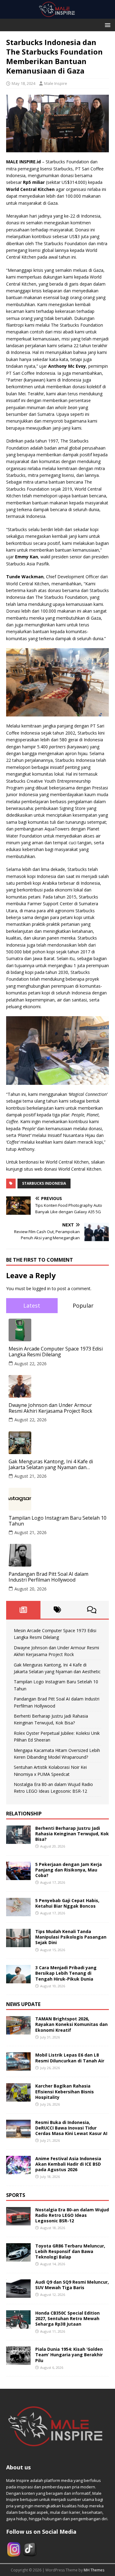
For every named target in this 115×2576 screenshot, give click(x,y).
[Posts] (23, 1610)
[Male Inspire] (57, 15)
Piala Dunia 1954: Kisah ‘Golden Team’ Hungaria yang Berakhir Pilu (69, 2355)
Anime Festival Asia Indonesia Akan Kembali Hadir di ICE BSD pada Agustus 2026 (68, 2164)
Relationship (24, 1814)
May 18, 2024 (23, 83)
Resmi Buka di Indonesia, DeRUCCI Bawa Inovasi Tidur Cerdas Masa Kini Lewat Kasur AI (71, 2128)
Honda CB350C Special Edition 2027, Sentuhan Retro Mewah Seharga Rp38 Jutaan (67, 2318)
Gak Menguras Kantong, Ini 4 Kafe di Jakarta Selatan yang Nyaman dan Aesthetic (51, 1465)
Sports (16, 2195)
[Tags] (58, 1610)
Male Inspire (56, 83)
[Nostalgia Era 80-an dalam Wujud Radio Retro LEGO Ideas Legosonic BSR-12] (18, 2222)
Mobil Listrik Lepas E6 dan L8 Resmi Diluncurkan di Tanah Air (70, 2058)
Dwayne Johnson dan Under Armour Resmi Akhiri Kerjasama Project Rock (50, 1408)
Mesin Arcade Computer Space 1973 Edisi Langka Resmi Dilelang (56, 1352)
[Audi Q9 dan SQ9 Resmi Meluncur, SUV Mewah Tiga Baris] (18, 2294)
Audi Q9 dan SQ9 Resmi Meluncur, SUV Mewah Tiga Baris (72, 2285)
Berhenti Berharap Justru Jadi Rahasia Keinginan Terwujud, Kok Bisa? (72, 1834)
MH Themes (94, 2570)
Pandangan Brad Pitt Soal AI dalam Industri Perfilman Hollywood (48, 1577)
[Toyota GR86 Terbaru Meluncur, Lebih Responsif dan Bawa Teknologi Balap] (18, 2258)
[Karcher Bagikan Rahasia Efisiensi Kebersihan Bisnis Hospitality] (18, 2098)
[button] (107, 25)
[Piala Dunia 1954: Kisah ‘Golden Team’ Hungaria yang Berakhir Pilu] (18, 2361)
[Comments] (92, 1610)
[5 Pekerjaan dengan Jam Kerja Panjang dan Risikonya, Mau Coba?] (18, 1877)
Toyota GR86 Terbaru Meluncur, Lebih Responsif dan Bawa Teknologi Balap (70, 2251)
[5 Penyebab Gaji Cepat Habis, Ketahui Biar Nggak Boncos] (18, 1913)
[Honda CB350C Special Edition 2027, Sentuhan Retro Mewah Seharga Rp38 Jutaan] (18, 2325)
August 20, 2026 (31, 1589)
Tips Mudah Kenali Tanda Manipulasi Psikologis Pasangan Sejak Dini (71, 1937)
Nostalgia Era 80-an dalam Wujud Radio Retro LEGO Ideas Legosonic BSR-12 (72, 2215)
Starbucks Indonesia (44, 1183)
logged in (42, 1288)
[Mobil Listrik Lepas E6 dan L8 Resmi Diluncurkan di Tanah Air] (18, 2067)
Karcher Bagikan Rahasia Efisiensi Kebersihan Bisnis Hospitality (65, 2091)
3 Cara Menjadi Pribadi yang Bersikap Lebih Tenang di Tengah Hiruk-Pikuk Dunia (66, 1973)
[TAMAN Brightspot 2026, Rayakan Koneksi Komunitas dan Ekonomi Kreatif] (18, 2031)
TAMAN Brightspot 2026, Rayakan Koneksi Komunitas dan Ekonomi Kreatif (71, 2024)
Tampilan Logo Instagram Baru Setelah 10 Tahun (57, 1521)
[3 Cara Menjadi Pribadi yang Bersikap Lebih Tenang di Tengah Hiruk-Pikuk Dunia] (18, 1980)
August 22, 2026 (31, 1364)
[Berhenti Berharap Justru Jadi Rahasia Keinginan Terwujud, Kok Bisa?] (18, 1840)
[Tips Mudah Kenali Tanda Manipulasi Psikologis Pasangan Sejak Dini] (18, 1944)
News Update (23, 2004)
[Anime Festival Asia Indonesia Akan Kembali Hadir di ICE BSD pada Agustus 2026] (18, 2170)
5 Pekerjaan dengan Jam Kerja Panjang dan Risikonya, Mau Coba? (69, 1870)
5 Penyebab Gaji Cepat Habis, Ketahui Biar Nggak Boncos (67, 1903)
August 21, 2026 (31, 1476)
